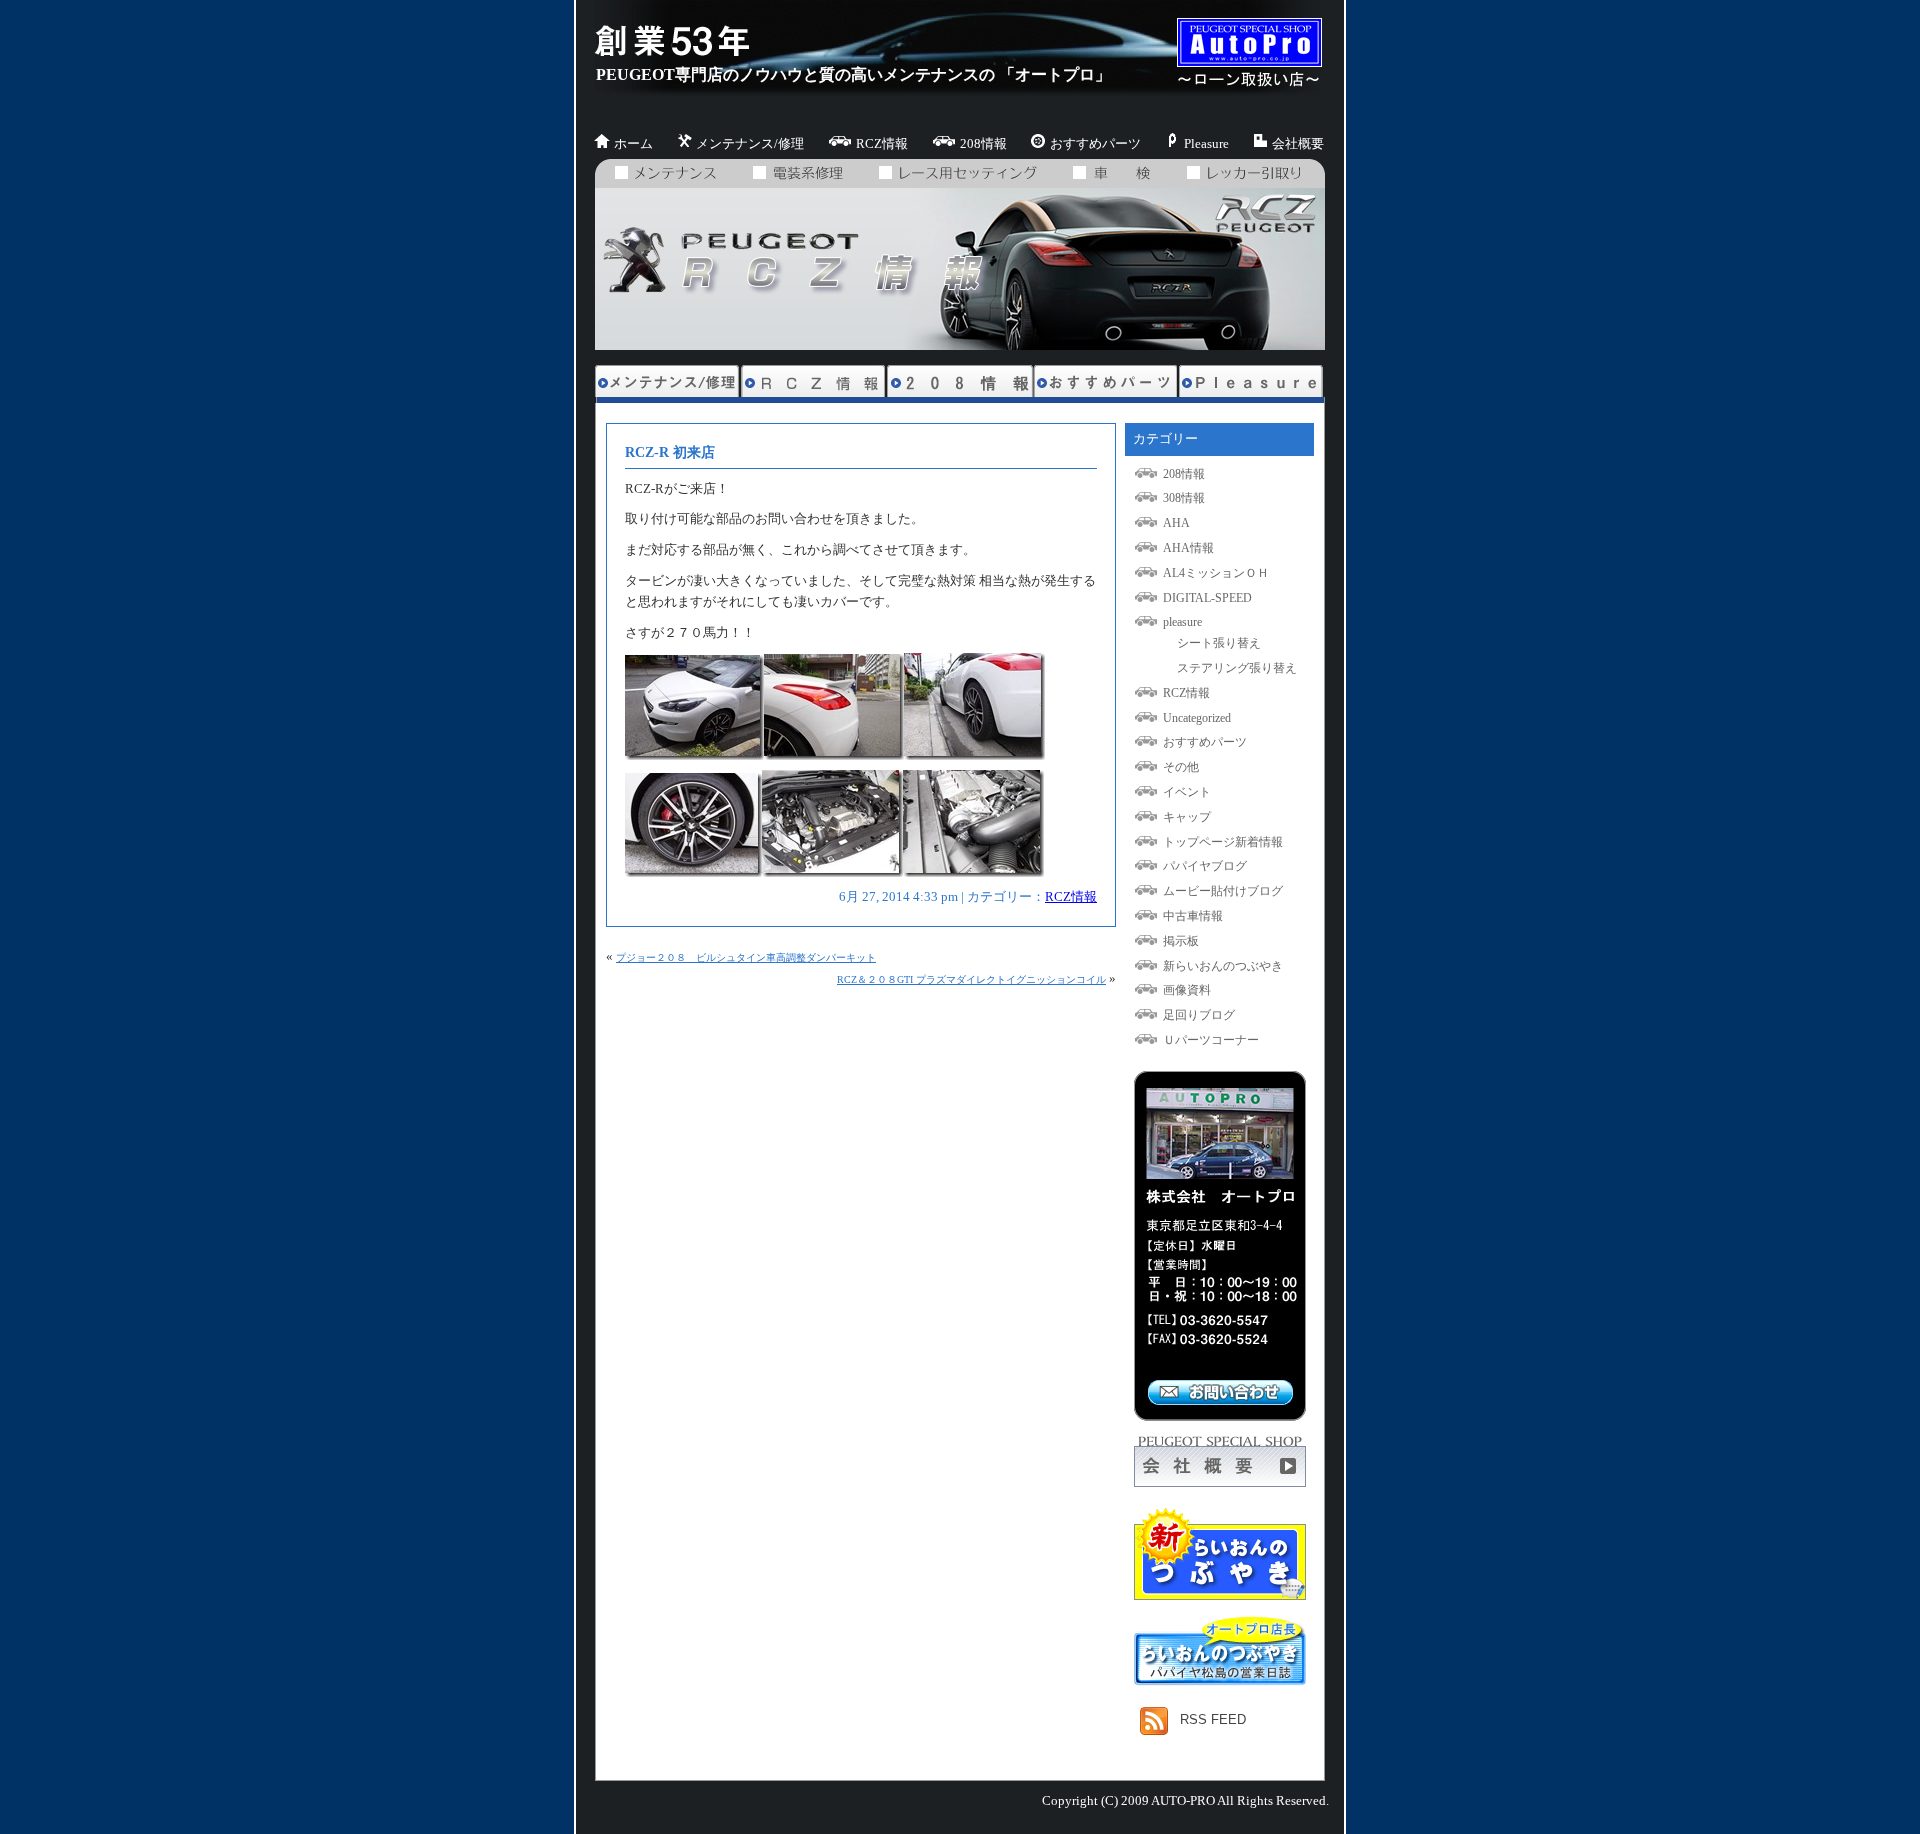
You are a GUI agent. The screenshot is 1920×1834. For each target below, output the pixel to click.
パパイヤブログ (1205, 866)
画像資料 (1187, 990)
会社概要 (1298, 143)
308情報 (1184, 498)
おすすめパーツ (1095, 143)
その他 (1181, 767)
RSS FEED (1213, 1719)
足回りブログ (1199, 1015)
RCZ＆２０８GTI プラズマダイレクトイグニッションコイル (971, 979)
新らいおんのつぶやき (1223, 966)
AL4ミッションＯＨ (1216, 573)
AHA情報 (1188, 548)
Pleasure (1206, 143)
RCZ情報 (882, 143)
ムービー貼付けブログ (1223, 891)
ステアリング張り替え (1237, 668)
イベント (1187, 792)
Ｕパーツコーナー (1211, 1040)
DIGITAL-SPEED (1207, 598)
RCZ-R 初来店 (670, 452)
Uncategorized (1197, 718)
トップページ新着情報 (1223, 842)
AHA (1176, 523)
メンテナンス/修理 (750, 143)
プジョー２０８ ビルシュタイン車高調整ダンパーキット (746, 957)
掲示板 (1181, 941)
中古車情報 (1193, 916)
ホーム (633, 143)
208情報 (983, 143)
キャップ (1187, 817)
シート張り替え (1219, 643)
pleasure (1182, 622)
